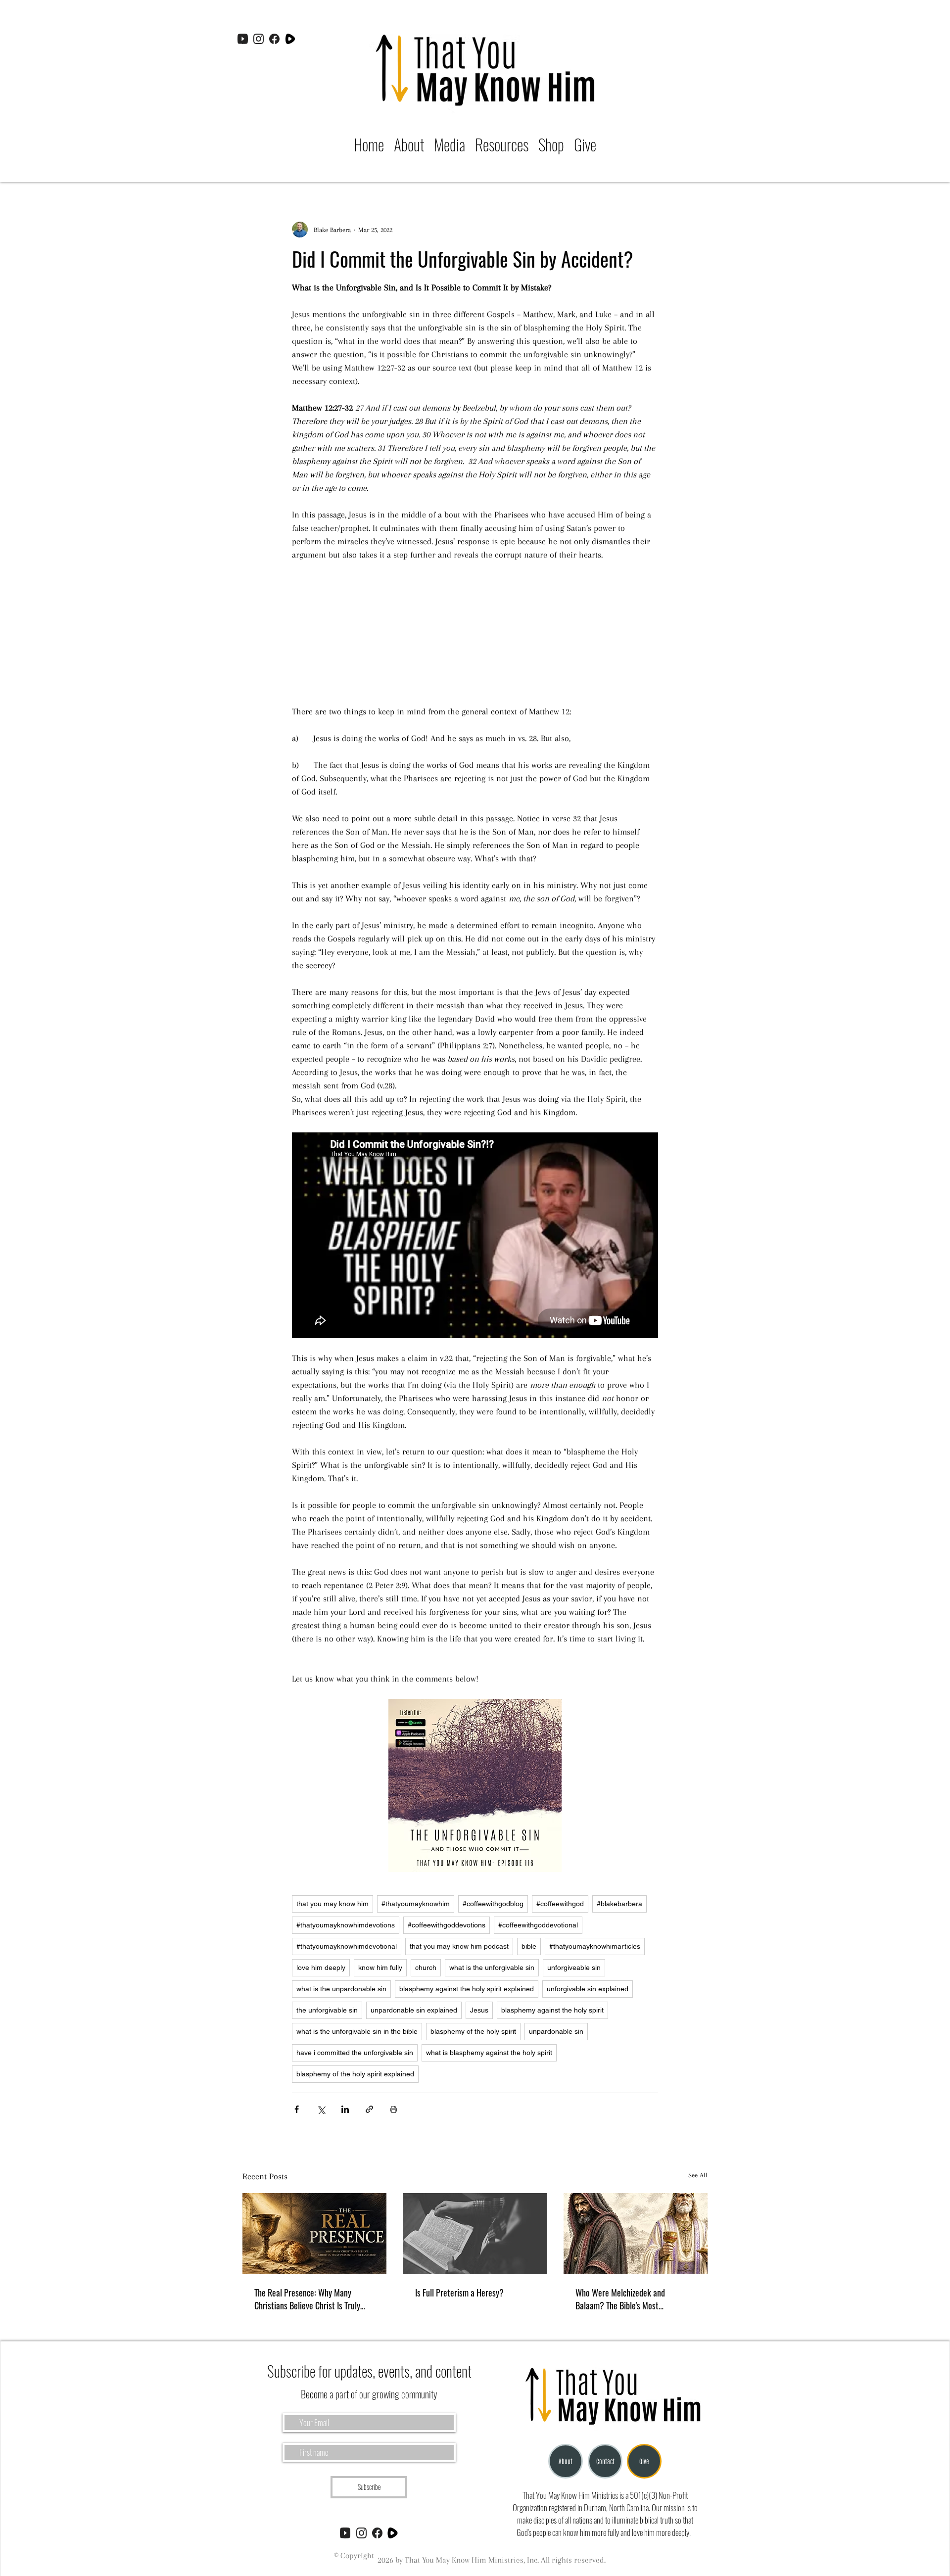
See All (698, 2175)
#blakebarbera (619, 1904)
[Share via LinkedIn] (345, 2109)
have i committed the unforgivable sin (355, 2053)
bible (529, 1946)
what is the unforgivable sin (492, 1967)
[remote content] (475, 633)
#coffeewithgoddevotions (447, 1925)
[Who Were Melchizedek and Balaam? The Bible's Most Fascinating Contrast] (636, 2233)
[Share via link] (369, 2109)
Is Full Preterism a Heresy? (459, 2293)
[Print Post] (394, 2109)
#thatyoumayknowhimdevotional (347, 1946)
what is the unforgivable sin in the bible (357, 2031)
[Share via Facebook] (297, 2109)
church (426, 1967)
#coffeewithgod (560, 1904)
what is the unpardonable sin (341, 1989)
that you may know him (332, 1904)
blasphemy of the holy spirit (473, 2031)
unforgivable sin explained (588, 1989)
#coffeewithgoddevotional (538, 1925)
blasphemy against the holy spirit (552, 2010)
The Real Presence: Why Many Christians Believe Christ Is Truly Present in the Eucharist (307, 2299)
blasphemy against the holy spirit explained (467, 1989)
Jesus (479, 2010)
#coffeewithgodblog (493, 1904)
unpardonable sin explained (414, 2010)
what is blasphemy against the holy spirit (489, 2053)
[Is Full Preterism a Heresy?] (475, 2234)
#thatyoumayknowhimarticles (595, 1946)
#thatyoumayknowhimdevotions (346, 1925)
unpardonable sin (556, 2031)
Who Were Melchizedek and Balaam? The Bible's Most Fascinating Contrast (620, 2299)
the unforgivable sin (327, 2010)
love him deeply (321, 1967)
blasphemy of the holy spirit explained (355, 2074)
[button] (450, 144)
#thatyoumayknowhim (416, 1904)
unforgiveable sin (574, 1967)
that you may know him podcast (459, 1946)
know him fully (380, 1967)
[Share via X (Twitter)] (321, 2109)
